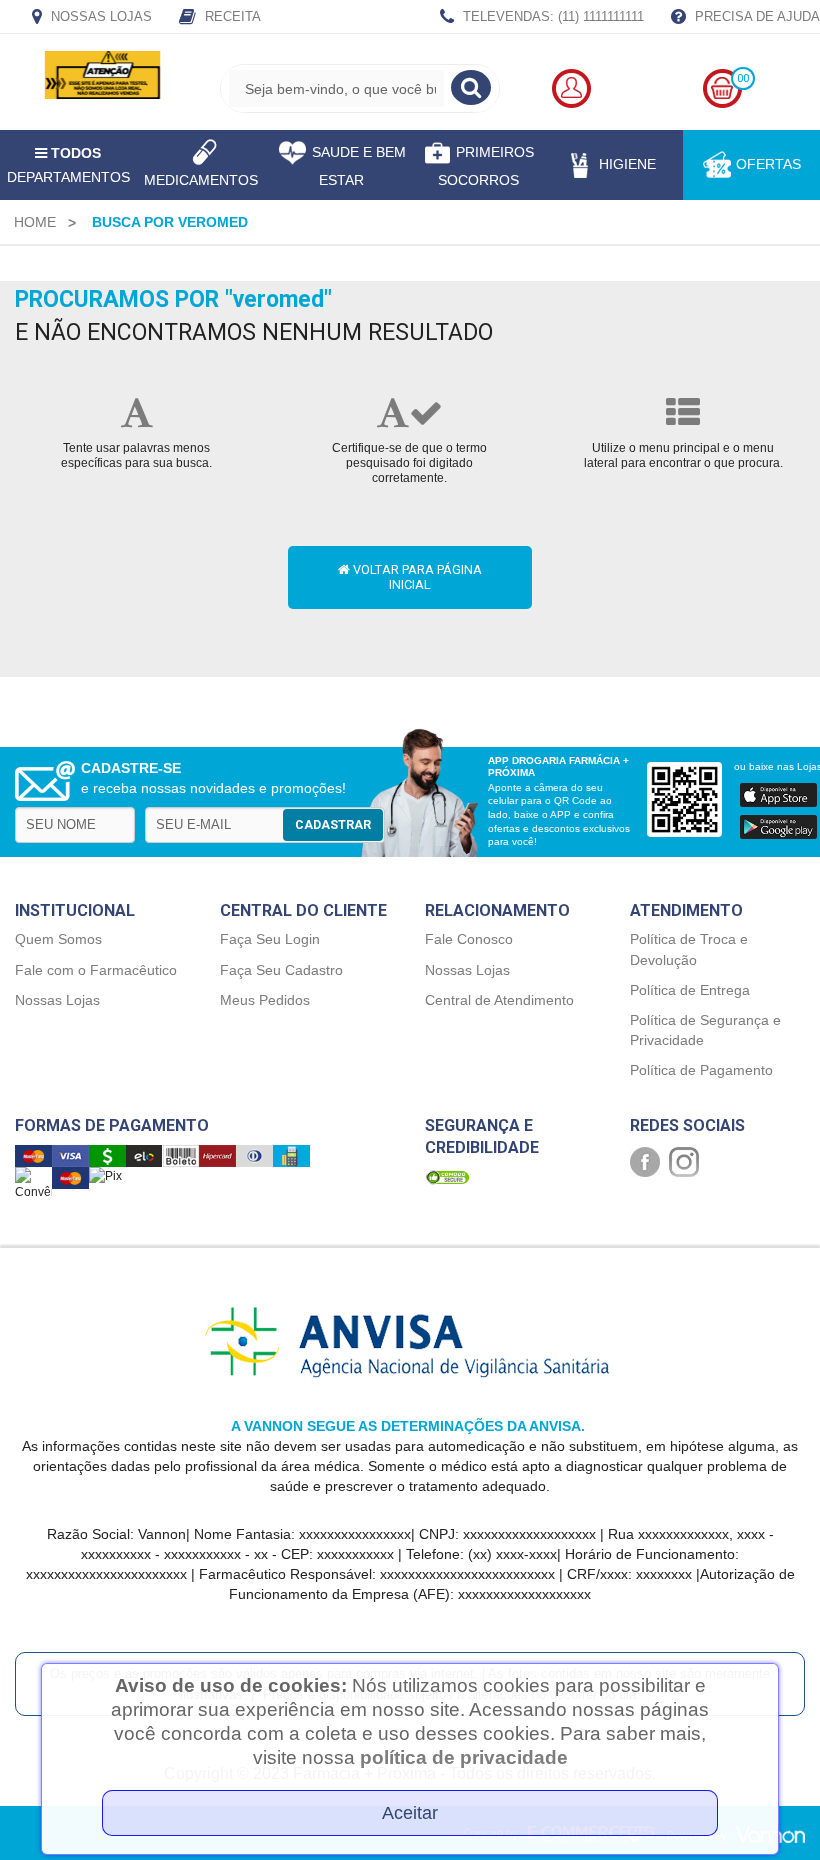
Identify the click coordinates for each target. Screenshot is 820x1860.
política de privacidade (464, 1757)
